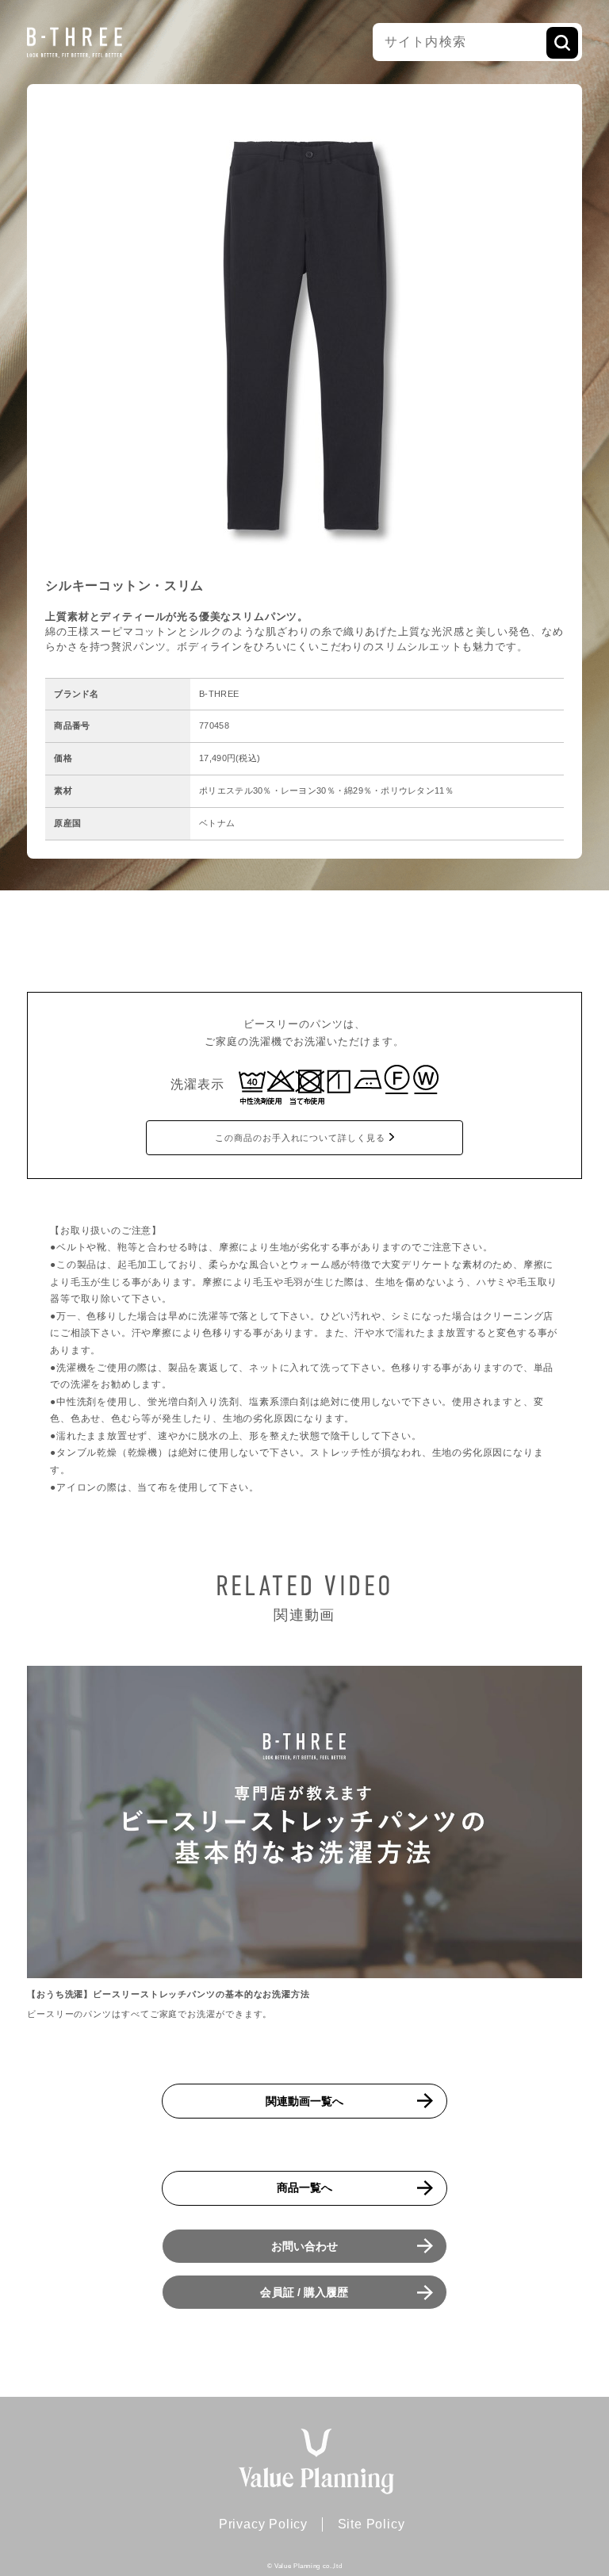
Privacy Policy (263, 2524)
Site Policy (372, 2524)
